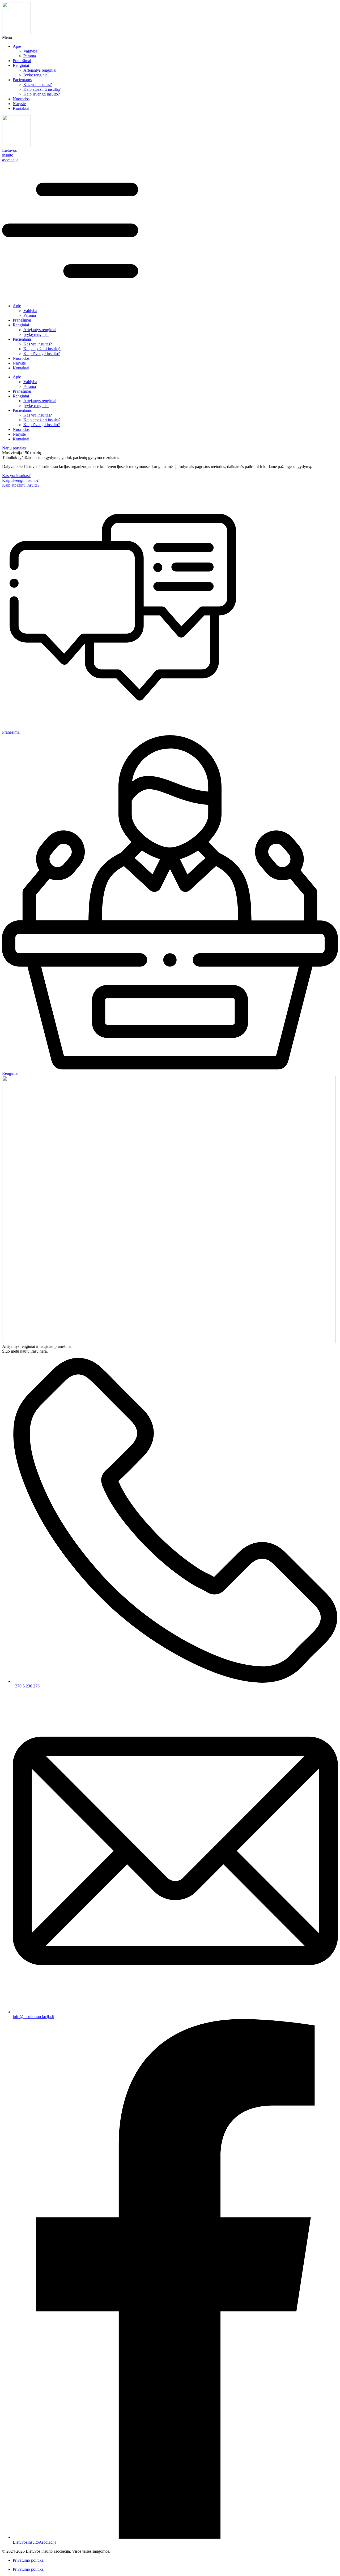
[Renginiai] (170, 1069)
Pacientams (22, 339)
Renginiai (21, 325)
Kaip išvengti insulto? (42, 354)
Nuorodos (21, 358)
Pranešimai (22, 320)
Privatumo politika (28, 2560)
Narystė (19, 363)
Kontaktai (21, 368)
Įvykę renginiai (36, 334)
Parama (30, 315)
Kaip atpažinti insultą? (42, 349)
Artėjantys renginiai (40, 330)
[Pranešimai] (123, 727)
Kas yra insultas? (38, 344)
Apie (17, 306)
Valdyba (30, 311)
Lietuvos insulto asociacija (10, 155)
